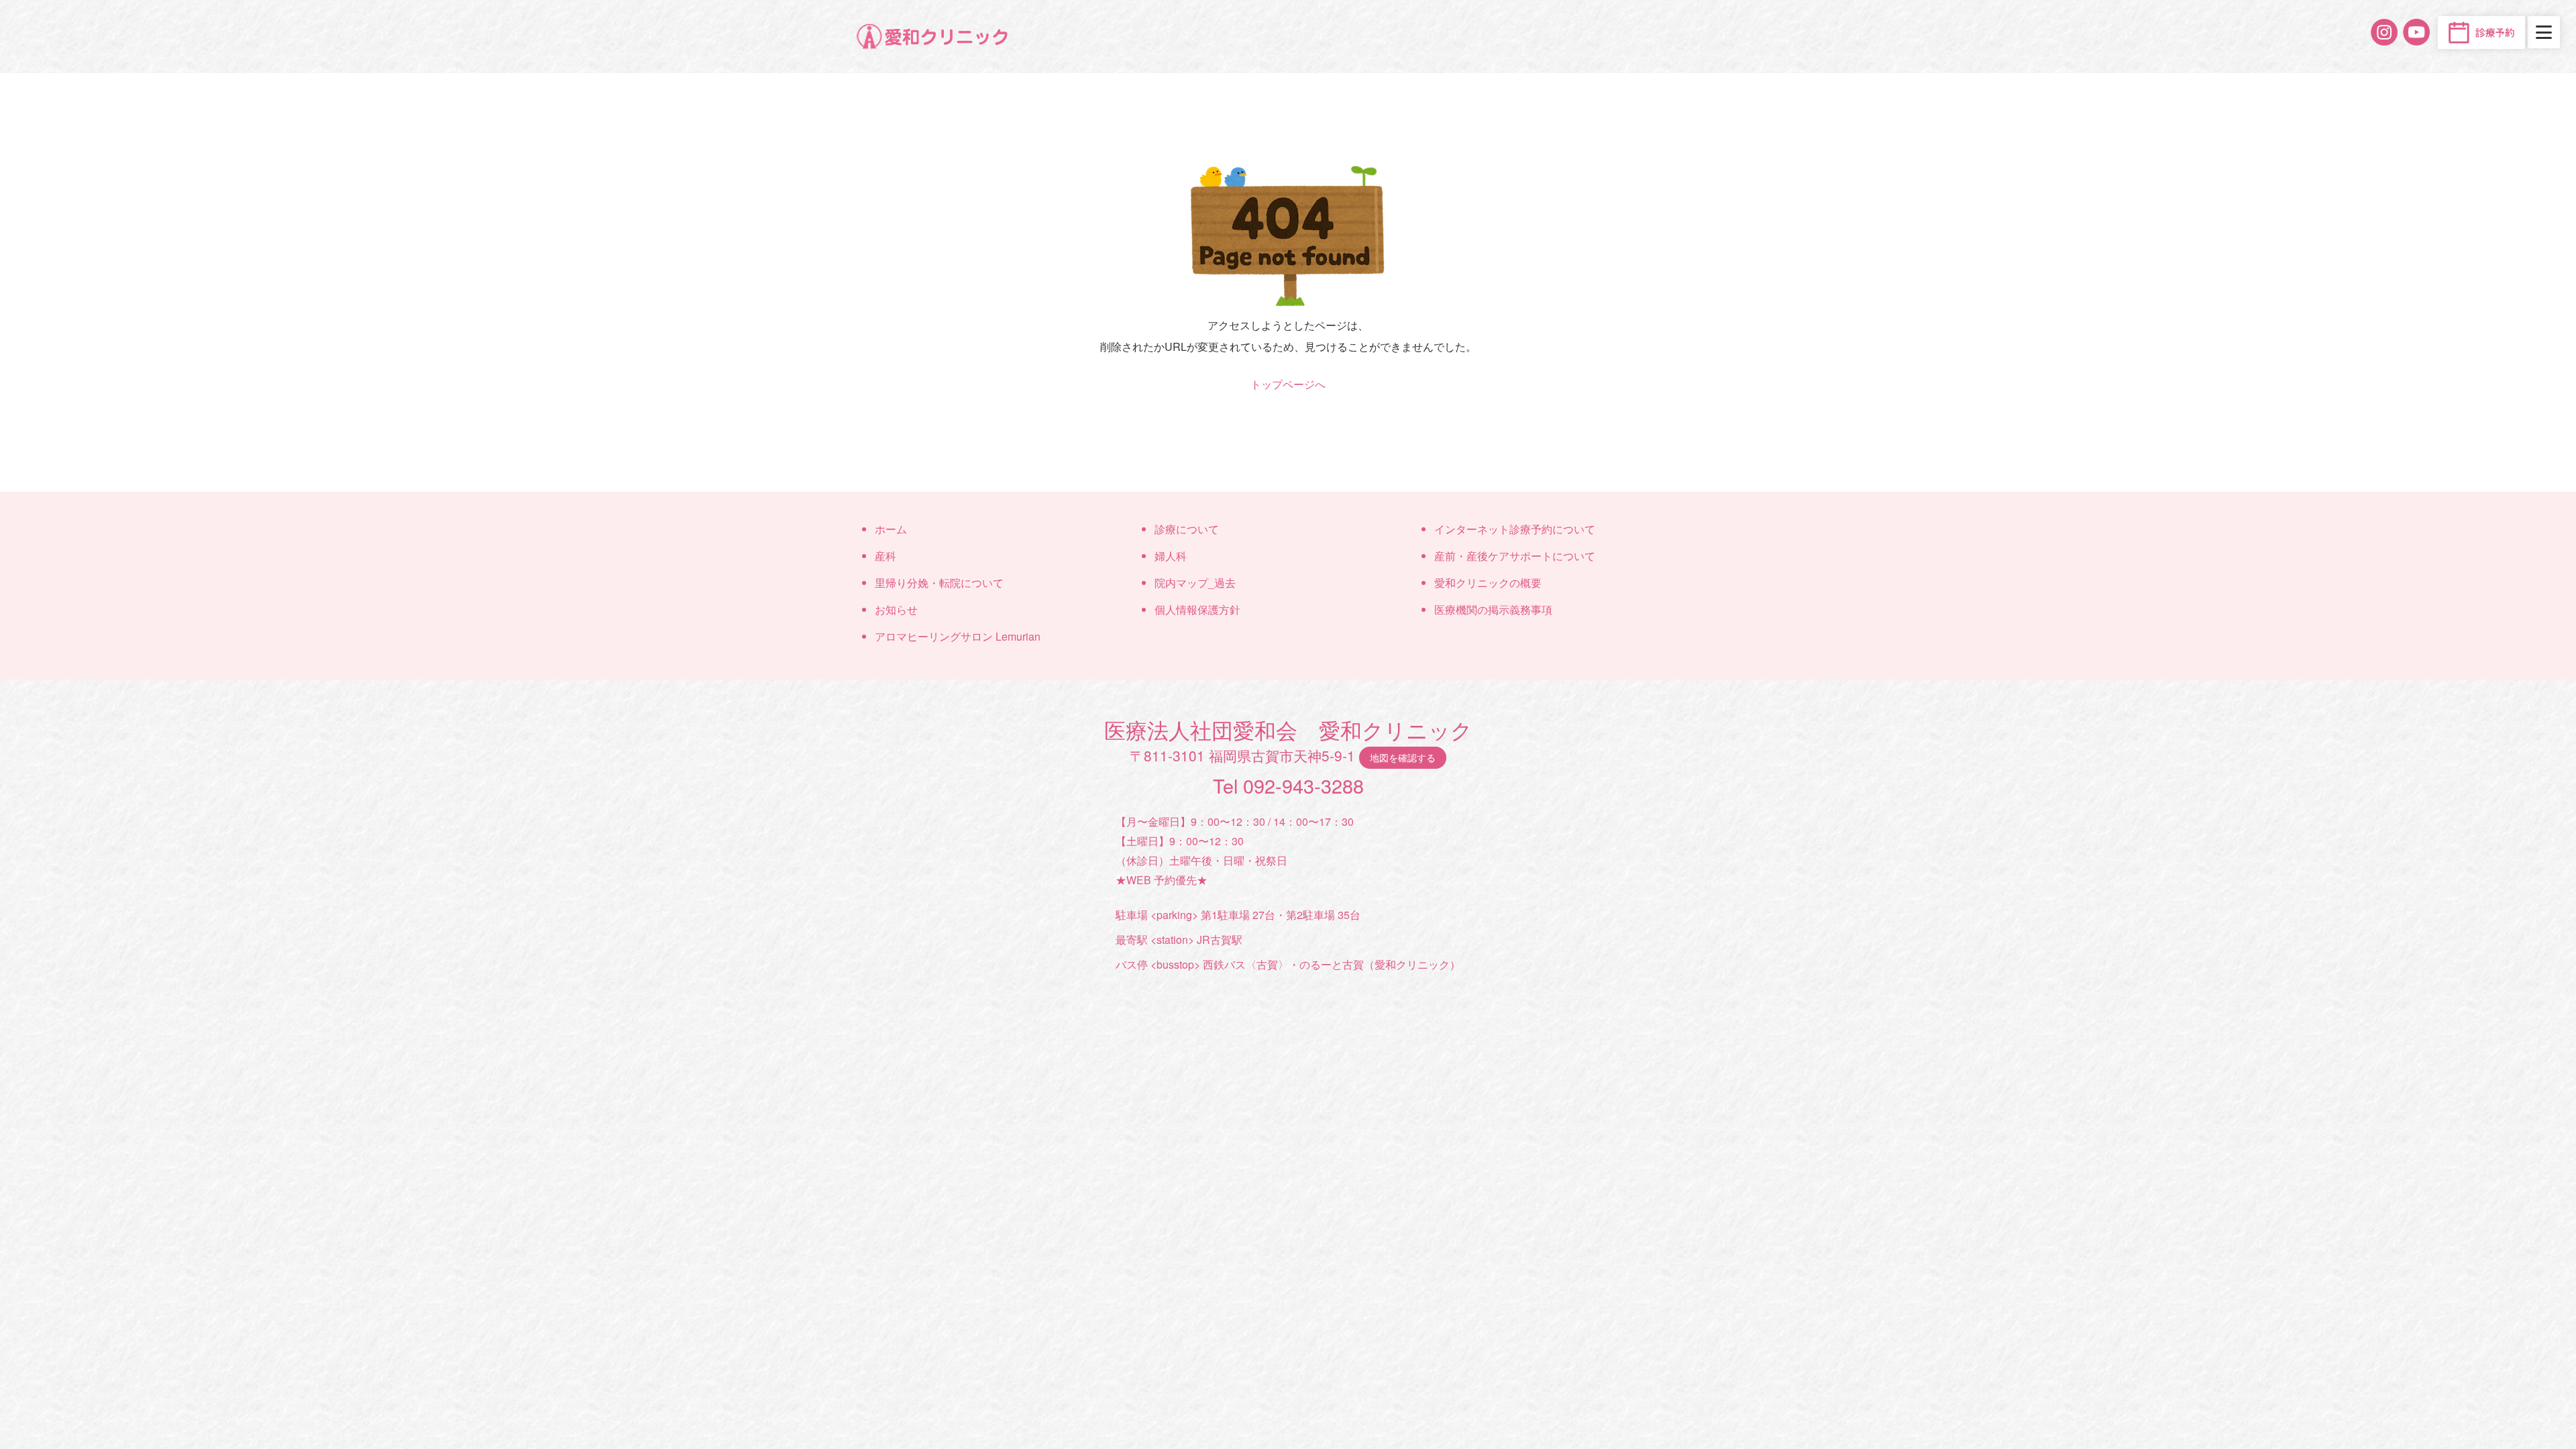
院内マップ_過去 (1195, 583)
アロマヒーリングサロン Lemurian (958, 636)
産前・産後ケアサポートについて (1515, 556)
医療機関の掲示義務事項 (1493, 609)
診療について (1187, 529)
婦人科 (1171, 556)
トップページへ (1288, 384)
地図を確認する (1403, 757)
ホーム (891, 529)
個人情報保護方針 (1197, 609)
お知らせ (896, 609)
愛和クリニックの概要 (1488, 583)
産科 (885, 556)
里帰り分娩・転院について (939, 583)
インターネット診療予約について (1515, 529)
